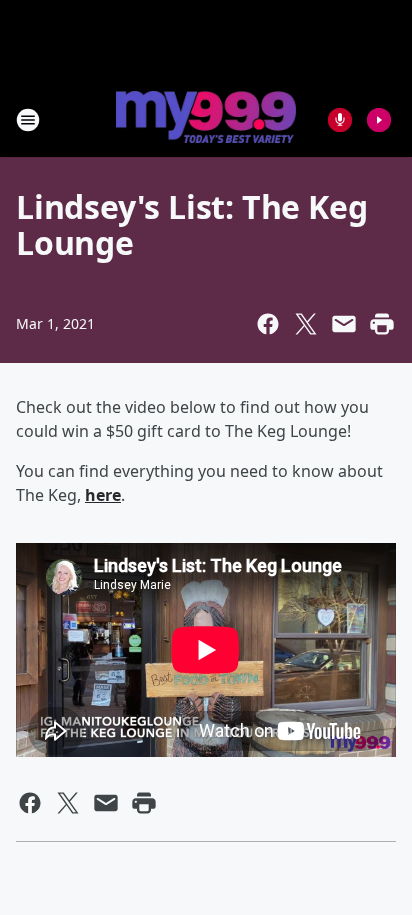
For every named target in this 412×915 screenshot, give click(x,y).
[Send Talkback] (340, 120)
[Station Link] (206, 119)
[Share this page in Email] (344, 324)
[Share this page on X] (306, 324)
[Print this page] (382, 324)
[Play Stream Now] (379, 120)
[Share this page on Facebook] (268, 324)
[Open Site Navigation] (28, 120)
